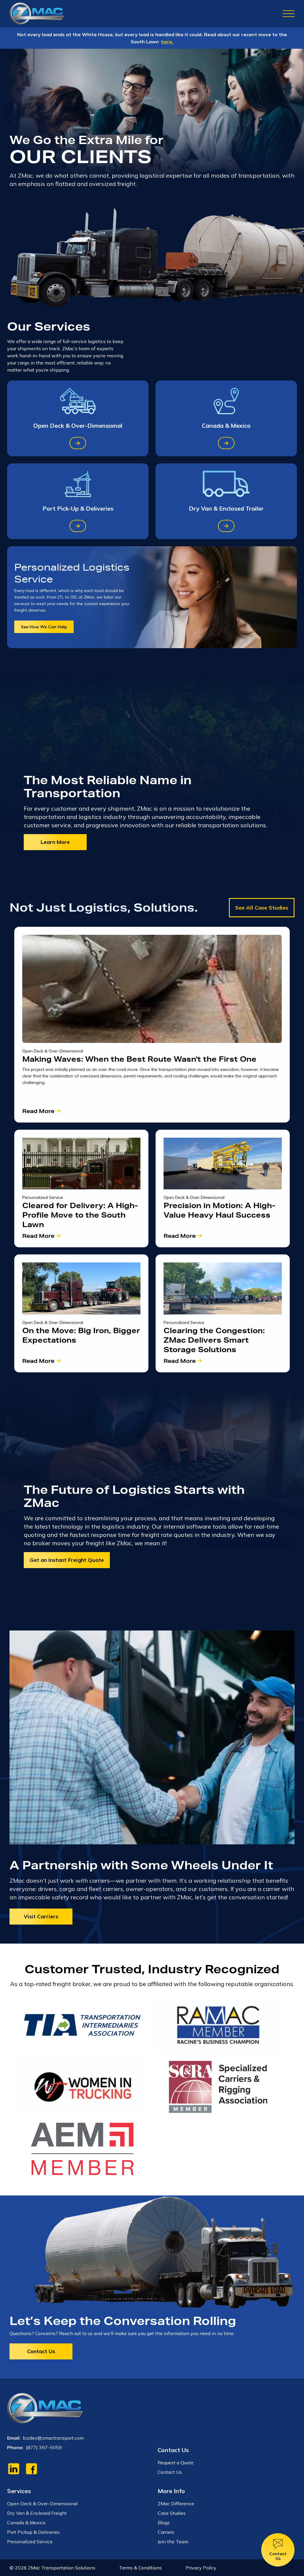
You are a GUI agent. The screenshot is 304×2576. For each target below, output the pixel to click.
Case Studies (172, 2513)
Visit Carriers (41, 1916)
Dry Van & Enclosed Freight (37, 2513)
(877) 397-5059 (44, 2447)
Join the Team (173, 2542)
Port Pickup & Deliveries (33, 2532)
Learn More (55, 842)
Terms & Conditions (140, 2568)
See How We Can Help (44, 627)
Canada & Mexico (26, 2523)
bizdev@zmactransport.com (53, 2438)
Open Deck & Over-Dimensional (42, 2504)
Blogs (164, 2523)
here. (167, 42)
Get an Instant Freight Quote (67, 1560)
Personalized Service (30, 2542)
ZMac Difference (176, 2504)
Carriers (166, 2532)
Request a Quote (176, 2463)
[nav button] (289, 14)
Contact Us (41, 2351)
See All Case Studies (262, 908)
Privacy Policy (201, 2568)
